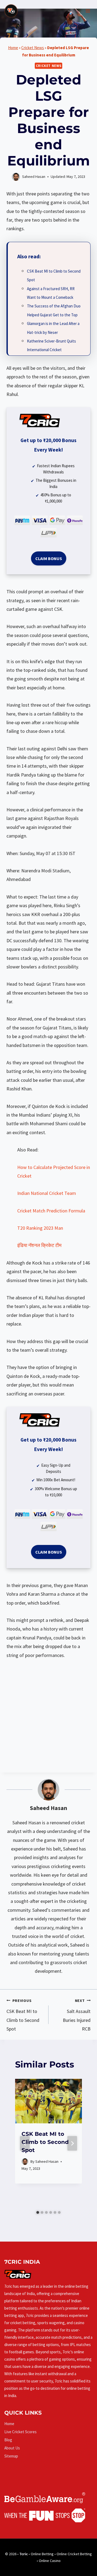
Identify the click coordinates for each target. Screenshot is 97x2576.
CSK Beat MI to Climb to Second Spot (23, 2015)
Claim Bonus (49, 558)
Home (13, 48)
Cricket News (33, 48)
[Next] (72, 2143)
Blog (8, 2440)
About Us (12, 2448)
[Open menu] (88, 11)
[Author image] (25, 2162)
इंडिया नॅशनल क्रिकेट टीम (39, 1245)
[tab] (38, 2212)
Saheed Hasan (48, 1808)
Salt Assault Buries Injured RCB (77, 2015)
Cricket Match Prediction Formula (51, 1211)
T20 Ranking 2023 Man (40, 1228)
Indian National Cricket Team (47, 1193)
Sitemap (11, 2456)
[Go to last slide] (25, 2143)
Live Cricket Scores (20, 2432)
